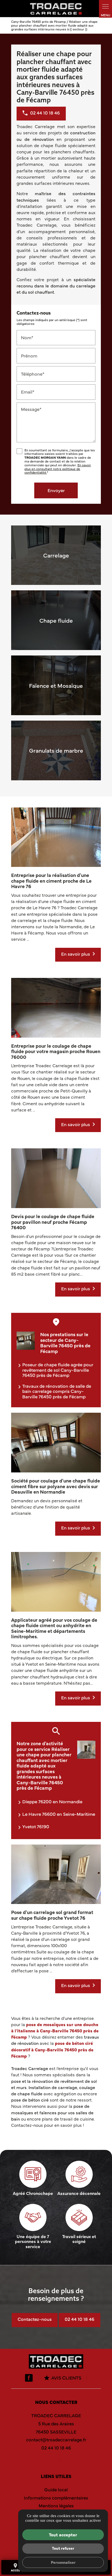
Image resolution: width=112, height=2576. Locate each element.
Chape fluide (56, 620)
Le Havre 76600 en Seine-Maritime (59, 1814)
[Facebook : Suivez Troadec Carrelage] (29, 2378)
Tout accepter (63, 2534)
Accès (56, 2460)
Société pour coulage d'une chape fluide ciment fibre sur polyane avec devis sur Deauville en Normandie (56, 1486)
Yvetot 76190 (36, 1826)
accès (15, 2567)
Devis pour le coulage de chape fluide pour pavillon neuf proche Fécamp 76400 (53, 1222)
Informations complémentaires (56, 2498)
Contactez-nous (35, 2319)
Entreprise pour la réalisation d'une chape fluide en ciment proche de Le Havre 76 (51, 880)
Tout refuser (63, 2548)
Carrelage (56, 555)
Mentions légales (56, 2505)
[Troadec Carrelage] (56, 9)
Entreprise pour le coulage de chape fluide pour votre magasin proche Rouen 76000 (56, 1051)
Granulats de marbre (56, 750)
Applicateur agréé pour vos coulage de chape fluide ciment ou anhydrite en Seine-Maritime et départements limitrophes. (54, 1628)
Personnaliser (63, 2562)
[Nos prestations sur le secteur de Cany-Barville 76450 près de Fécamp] (26, 1341)
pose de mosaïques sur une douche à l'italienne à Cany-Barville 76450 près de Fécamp (55, 2030)
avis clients (66, 2378)
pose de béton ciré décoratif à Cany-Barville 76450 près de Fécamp (52, 2049)
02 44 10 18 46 (80, 2319)
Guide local (56, 2489)
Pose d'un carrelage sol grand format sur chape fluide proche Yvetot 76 (52, 1915)
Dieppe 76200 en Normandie (52, 1801)
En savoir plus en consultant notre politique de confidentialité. (58, 469)
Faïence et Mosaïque (56, 685)
